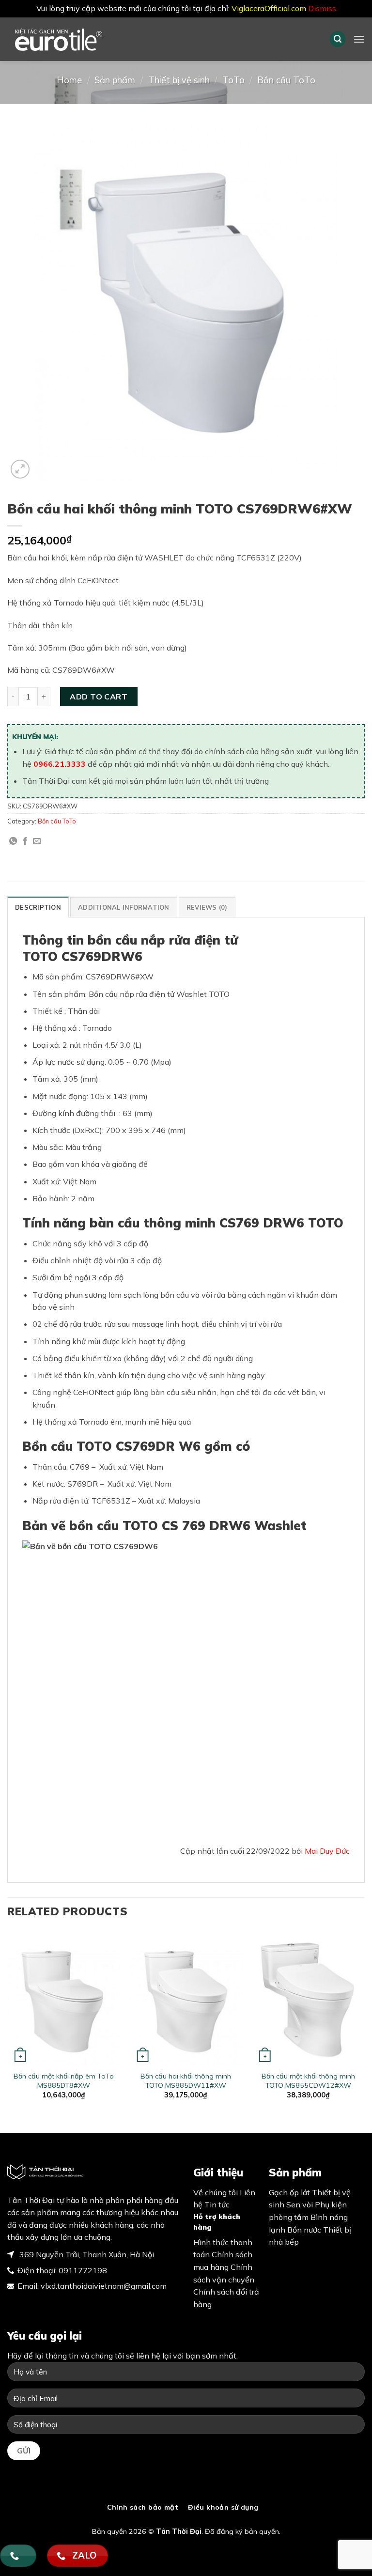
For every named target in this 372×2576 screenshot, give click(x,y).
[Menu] (359, 39)
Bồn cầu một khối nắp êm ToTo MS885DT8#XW (64, 2081)
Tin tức (217, 2204)
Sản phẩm (115, 80)
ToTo (233, 80)
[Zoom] (20, 469)
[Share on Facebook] (25, 841)
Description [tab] (38, 907)
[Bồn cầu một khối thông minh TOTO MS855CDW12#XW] (308, 1998)
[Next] (364, 2023)
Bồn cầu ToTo (286, 80)
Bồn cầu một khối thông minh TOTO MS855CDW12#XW (308, 2081)
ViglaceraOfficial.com (269, 8)
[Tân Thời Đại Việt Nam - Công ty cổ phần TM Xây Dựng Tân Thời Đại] (75, 39)
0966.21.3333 (60, 764)
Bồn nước (304, 2230)
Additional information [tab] (124, 907)
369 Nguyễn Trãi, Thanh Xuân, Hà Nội (86, 2254)
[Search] (338, 39)
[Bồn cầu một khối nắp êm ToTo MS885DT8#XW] (64, 1998)
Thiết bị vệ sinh (179, 80)
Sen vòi (300, 2204)
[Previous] (8, 2023)
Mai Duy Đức (327, 1851)
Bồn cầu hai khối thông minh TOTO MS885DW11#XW (186, 2081)
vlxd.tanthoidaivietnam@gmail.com (104, 2286)
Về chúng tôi (216, 2192)
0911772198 (83, 2270)
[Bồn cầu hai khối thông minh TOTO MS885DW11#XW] (186, 1998)
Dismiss (322, 8)
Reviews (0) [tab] (207, 907)
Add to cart (99, 697)
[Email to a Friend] (37, 841)
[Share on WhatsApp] (13, 841)
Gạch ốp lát (289, 2192)
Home (69, 80)
